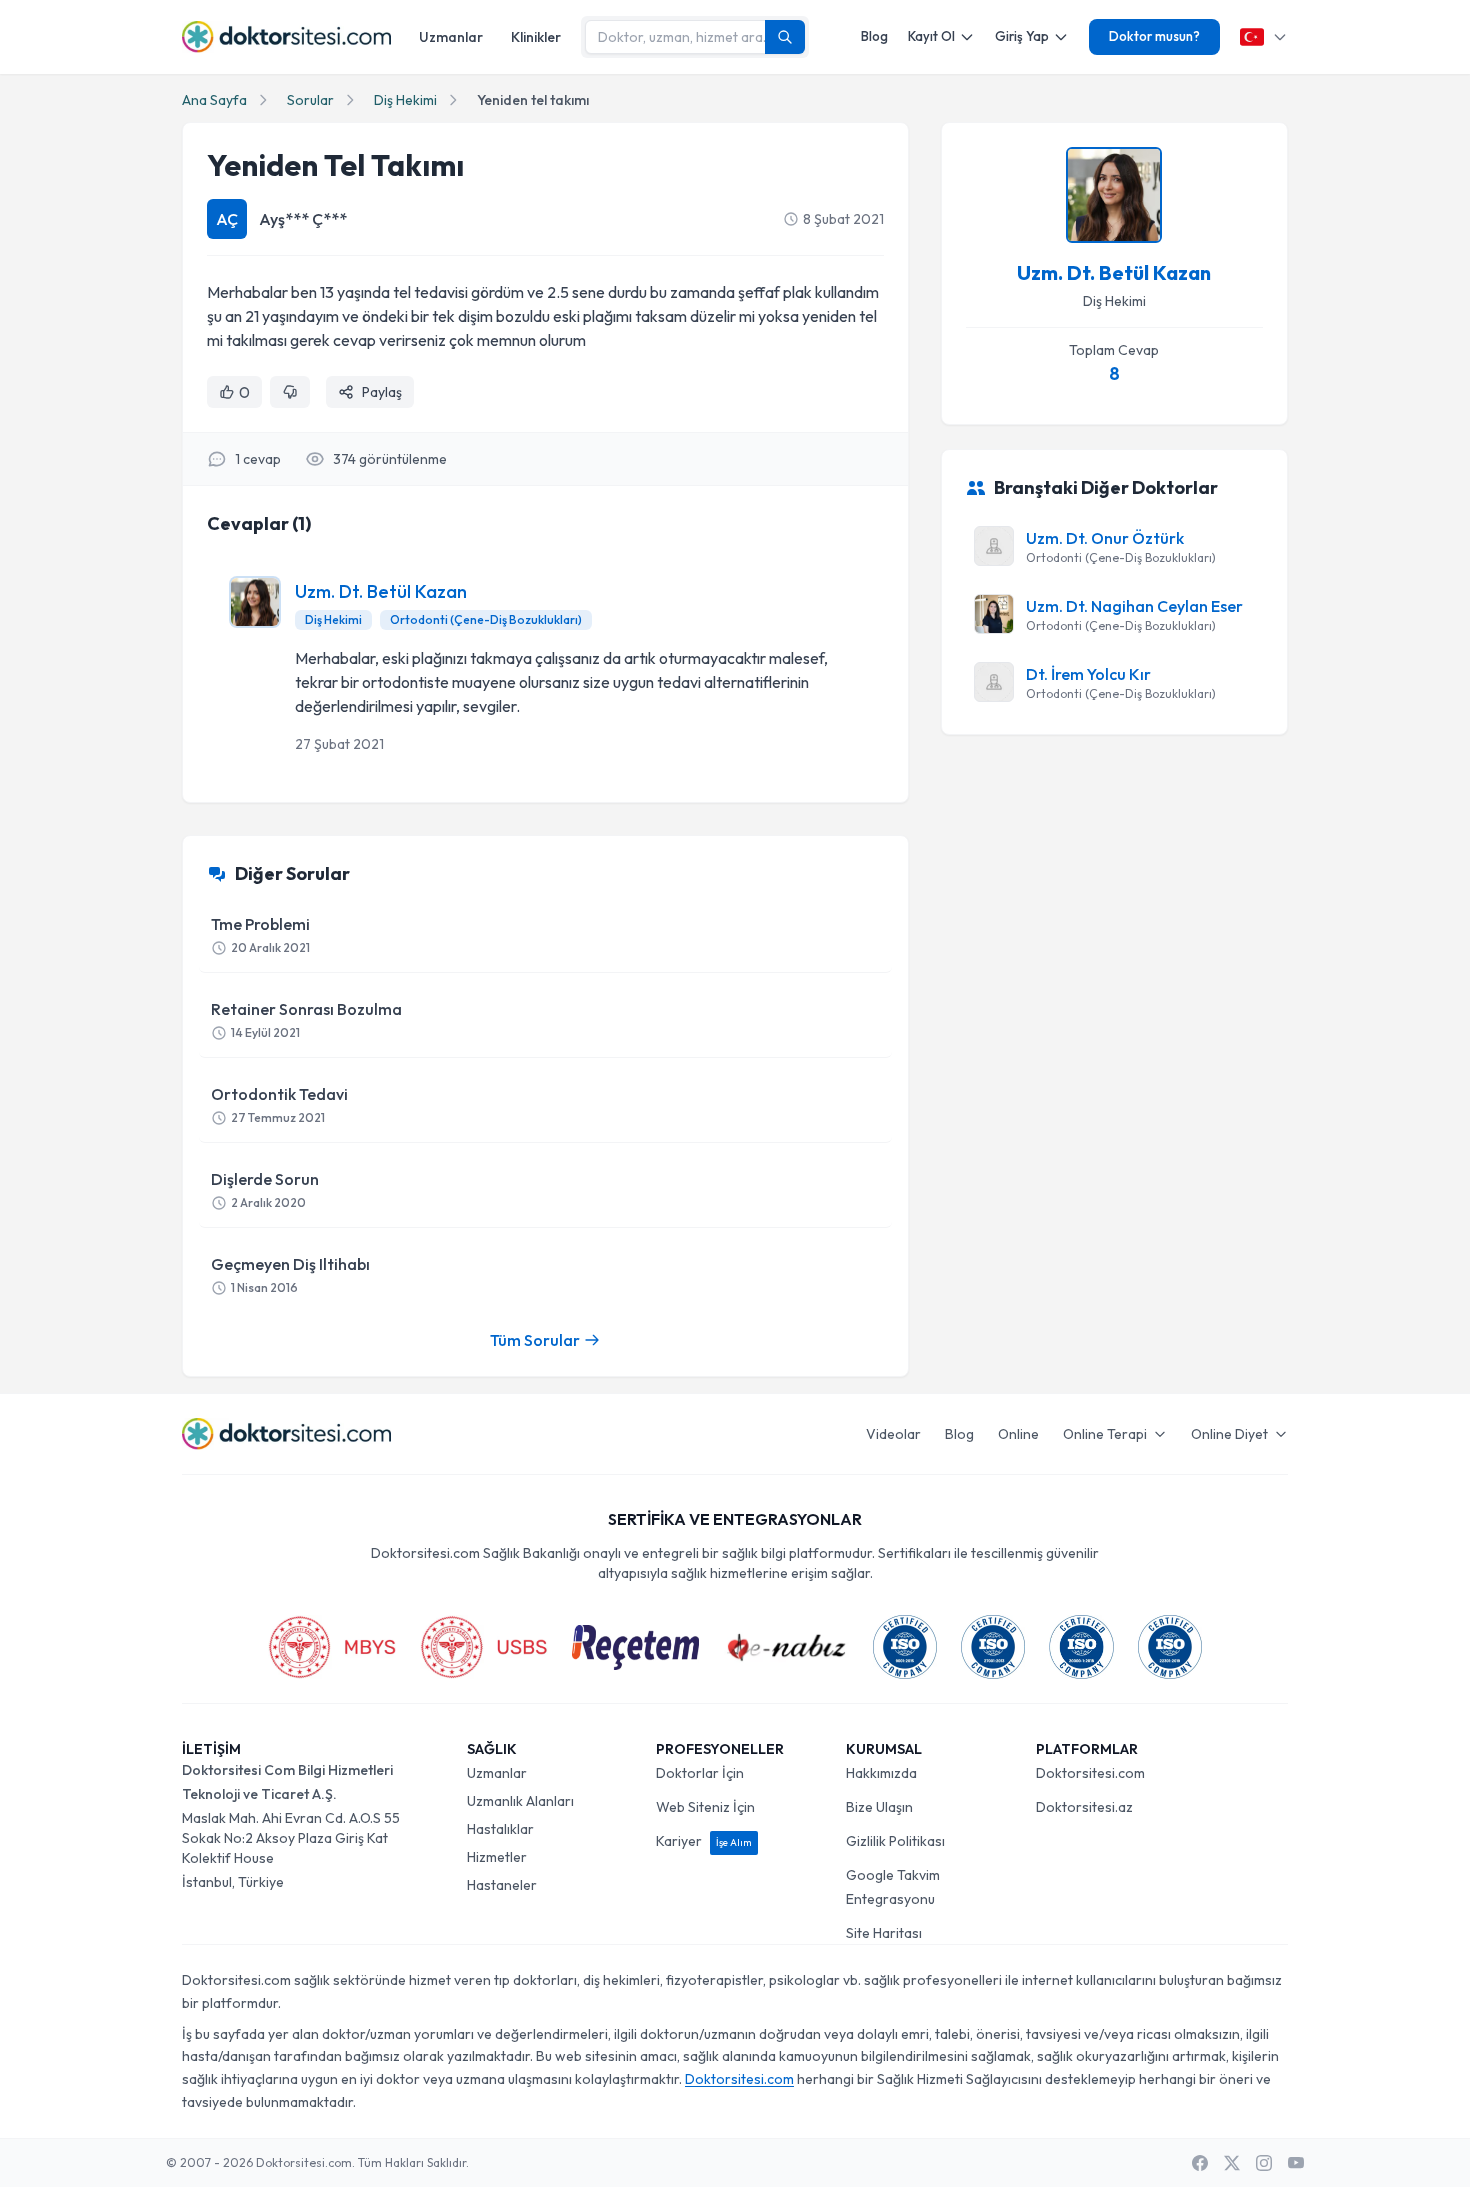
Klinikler (536, 37)
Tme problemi (260, 934)
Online (1018, 1434)
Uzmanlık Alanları (520, 1801)
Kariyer (704, 1841)
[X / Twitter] (1232, 2163)
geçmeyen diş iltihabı (290, 1274)
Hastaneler (502, 1885)
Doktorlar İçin (700, 1773)
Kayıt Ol (931, 36)
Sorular (310, 100)
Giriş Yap (1022, 36)
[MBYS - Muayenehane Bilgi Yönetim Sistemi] (332, 1647)
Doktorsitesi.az (1084, 1807)
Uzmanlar (451, 37)
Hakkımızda (881, 1773)
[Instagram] (1264, 2163)
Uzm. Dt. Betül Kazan (381, 591)
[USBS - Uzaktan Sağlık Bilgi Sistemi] (484, 1647)
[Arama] (785, 37)
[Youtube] (1296, 2163)
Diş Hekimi (405, 100)
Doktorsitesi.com (1090, 1773)
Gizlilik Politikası (895, 1841)
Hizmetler (497, 1857)
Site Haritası (884, 1933)
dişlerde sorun (265, 1189)
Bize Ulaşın (879, 1807)
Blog (874, 36)
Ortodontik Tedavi (279, 1104)
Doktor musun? (1154, 36)
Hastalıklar (500, 1829)
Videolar (893, 1434)
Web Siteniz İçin (705, 1807)
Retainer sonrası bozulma (306, 1019)
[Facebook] (1200, 2163)
